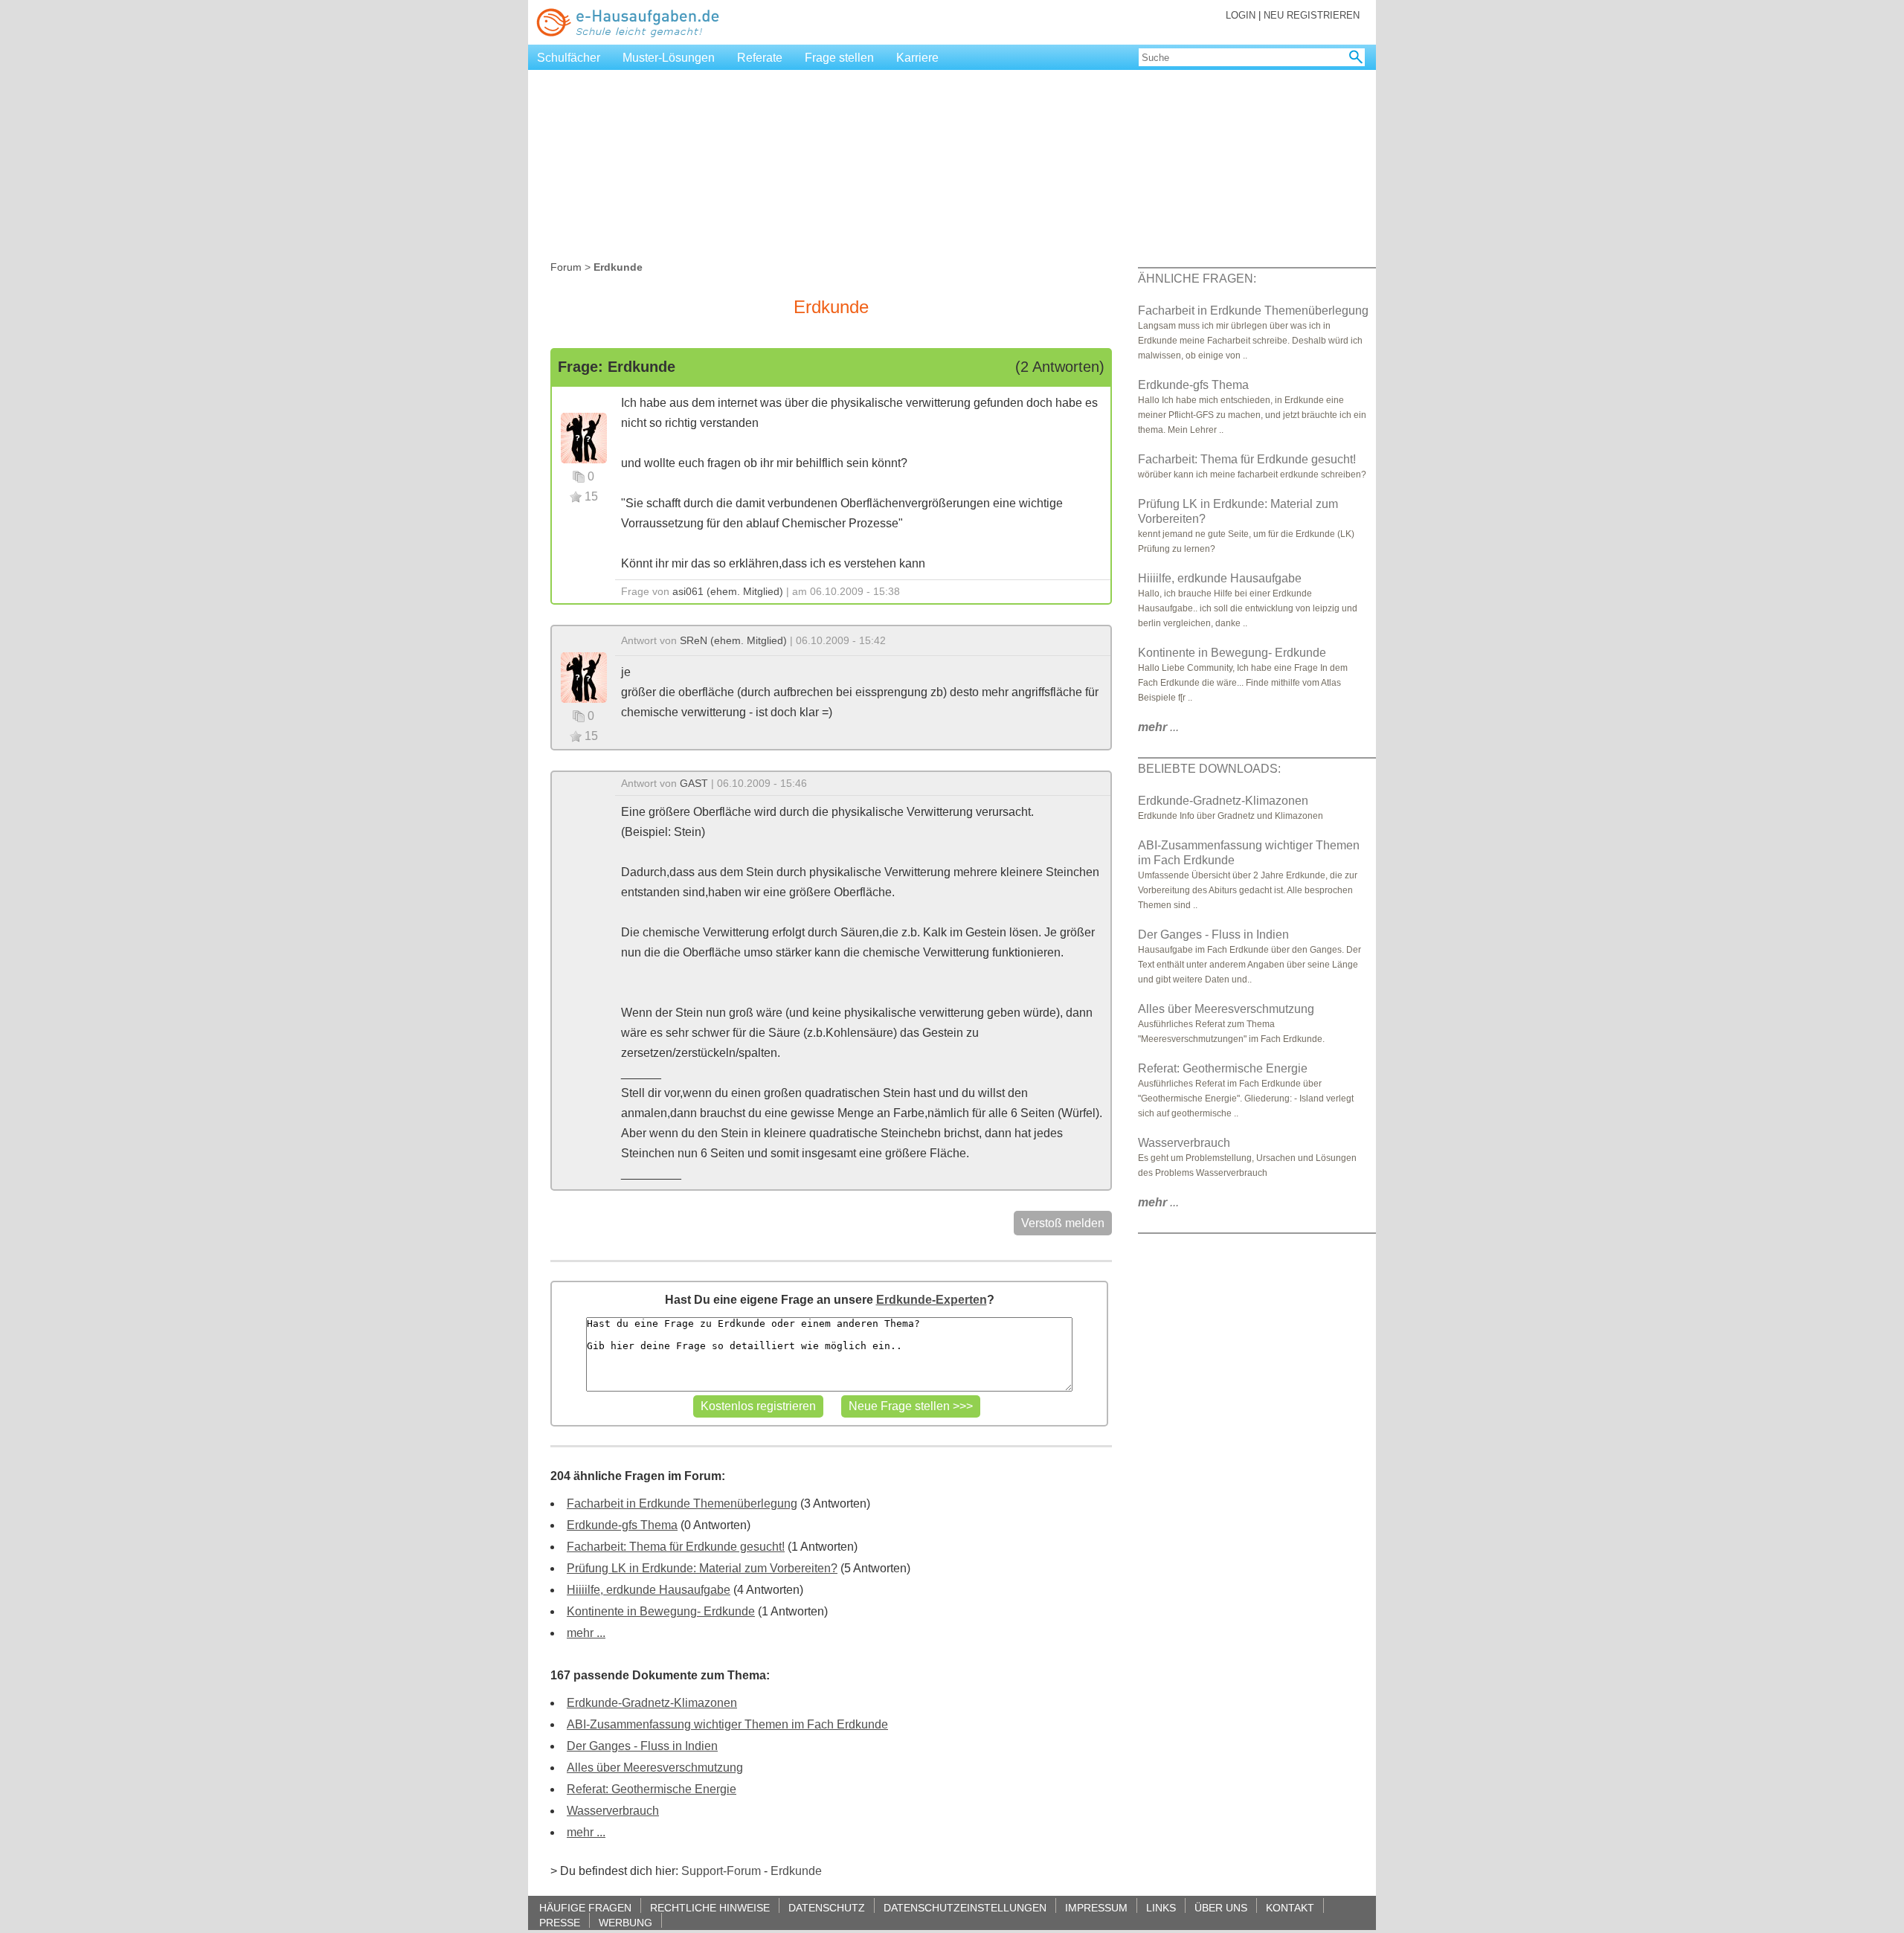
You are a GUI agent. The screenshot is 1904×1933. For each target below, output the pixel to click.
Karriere (917, 58)
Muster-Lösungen (669, 58)
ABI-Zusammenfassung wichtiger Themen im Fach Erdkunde (727, 1724)
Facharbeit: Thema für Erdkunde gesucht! (676, 1547)
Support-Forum (721, 1871)
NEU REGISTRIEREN (1312, 15)
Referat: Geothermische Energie (652, 1789)
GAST (694, 783)
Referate (760, 58)
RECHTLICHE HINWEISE (710, 1907)
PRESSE (560, 1922)
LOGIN (1241, 15)
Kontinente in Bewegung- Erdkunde (661, 1611)
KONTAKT (1290, 1907)
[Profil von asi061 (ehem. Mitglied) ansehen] (584, 437)
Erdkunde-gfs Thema (622, 1525)
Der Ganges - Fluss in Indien (642, 1746)
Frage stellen (839, 58)
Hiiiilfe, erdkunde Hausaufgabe (649, 1590)
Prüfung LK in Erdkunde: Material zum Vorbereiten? (702, 1568)
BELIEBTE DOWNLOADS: (1209, 769)
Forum (566, 267)
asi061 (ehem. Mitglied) (728, 591)
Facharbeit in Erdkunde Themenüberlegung (682, 1503)
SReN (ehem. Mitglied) (733, 640)
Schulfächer (569, 58)
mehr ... (586, 1633)
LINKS (1161, 1907)
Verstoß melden (1063, 1223)
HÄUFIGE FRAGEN (585, 1907)
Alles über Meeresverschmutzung (655, 1768)
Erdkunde (796, 1871)
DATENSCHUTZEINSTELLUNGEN (965, 1907)
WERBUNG (625, 1922)
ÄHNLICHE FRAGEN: (1197, 279)
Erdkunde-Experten (932, 1300)
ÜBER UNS (1221, 1907)
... (1158, 727)
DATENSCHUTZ (827, 1907)
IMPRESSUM (1096, 1907)
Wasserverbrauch (613, 1811)
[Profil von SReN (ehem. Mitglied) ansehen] (584, 676)
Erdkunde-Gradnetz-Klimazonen (652, 1703)
